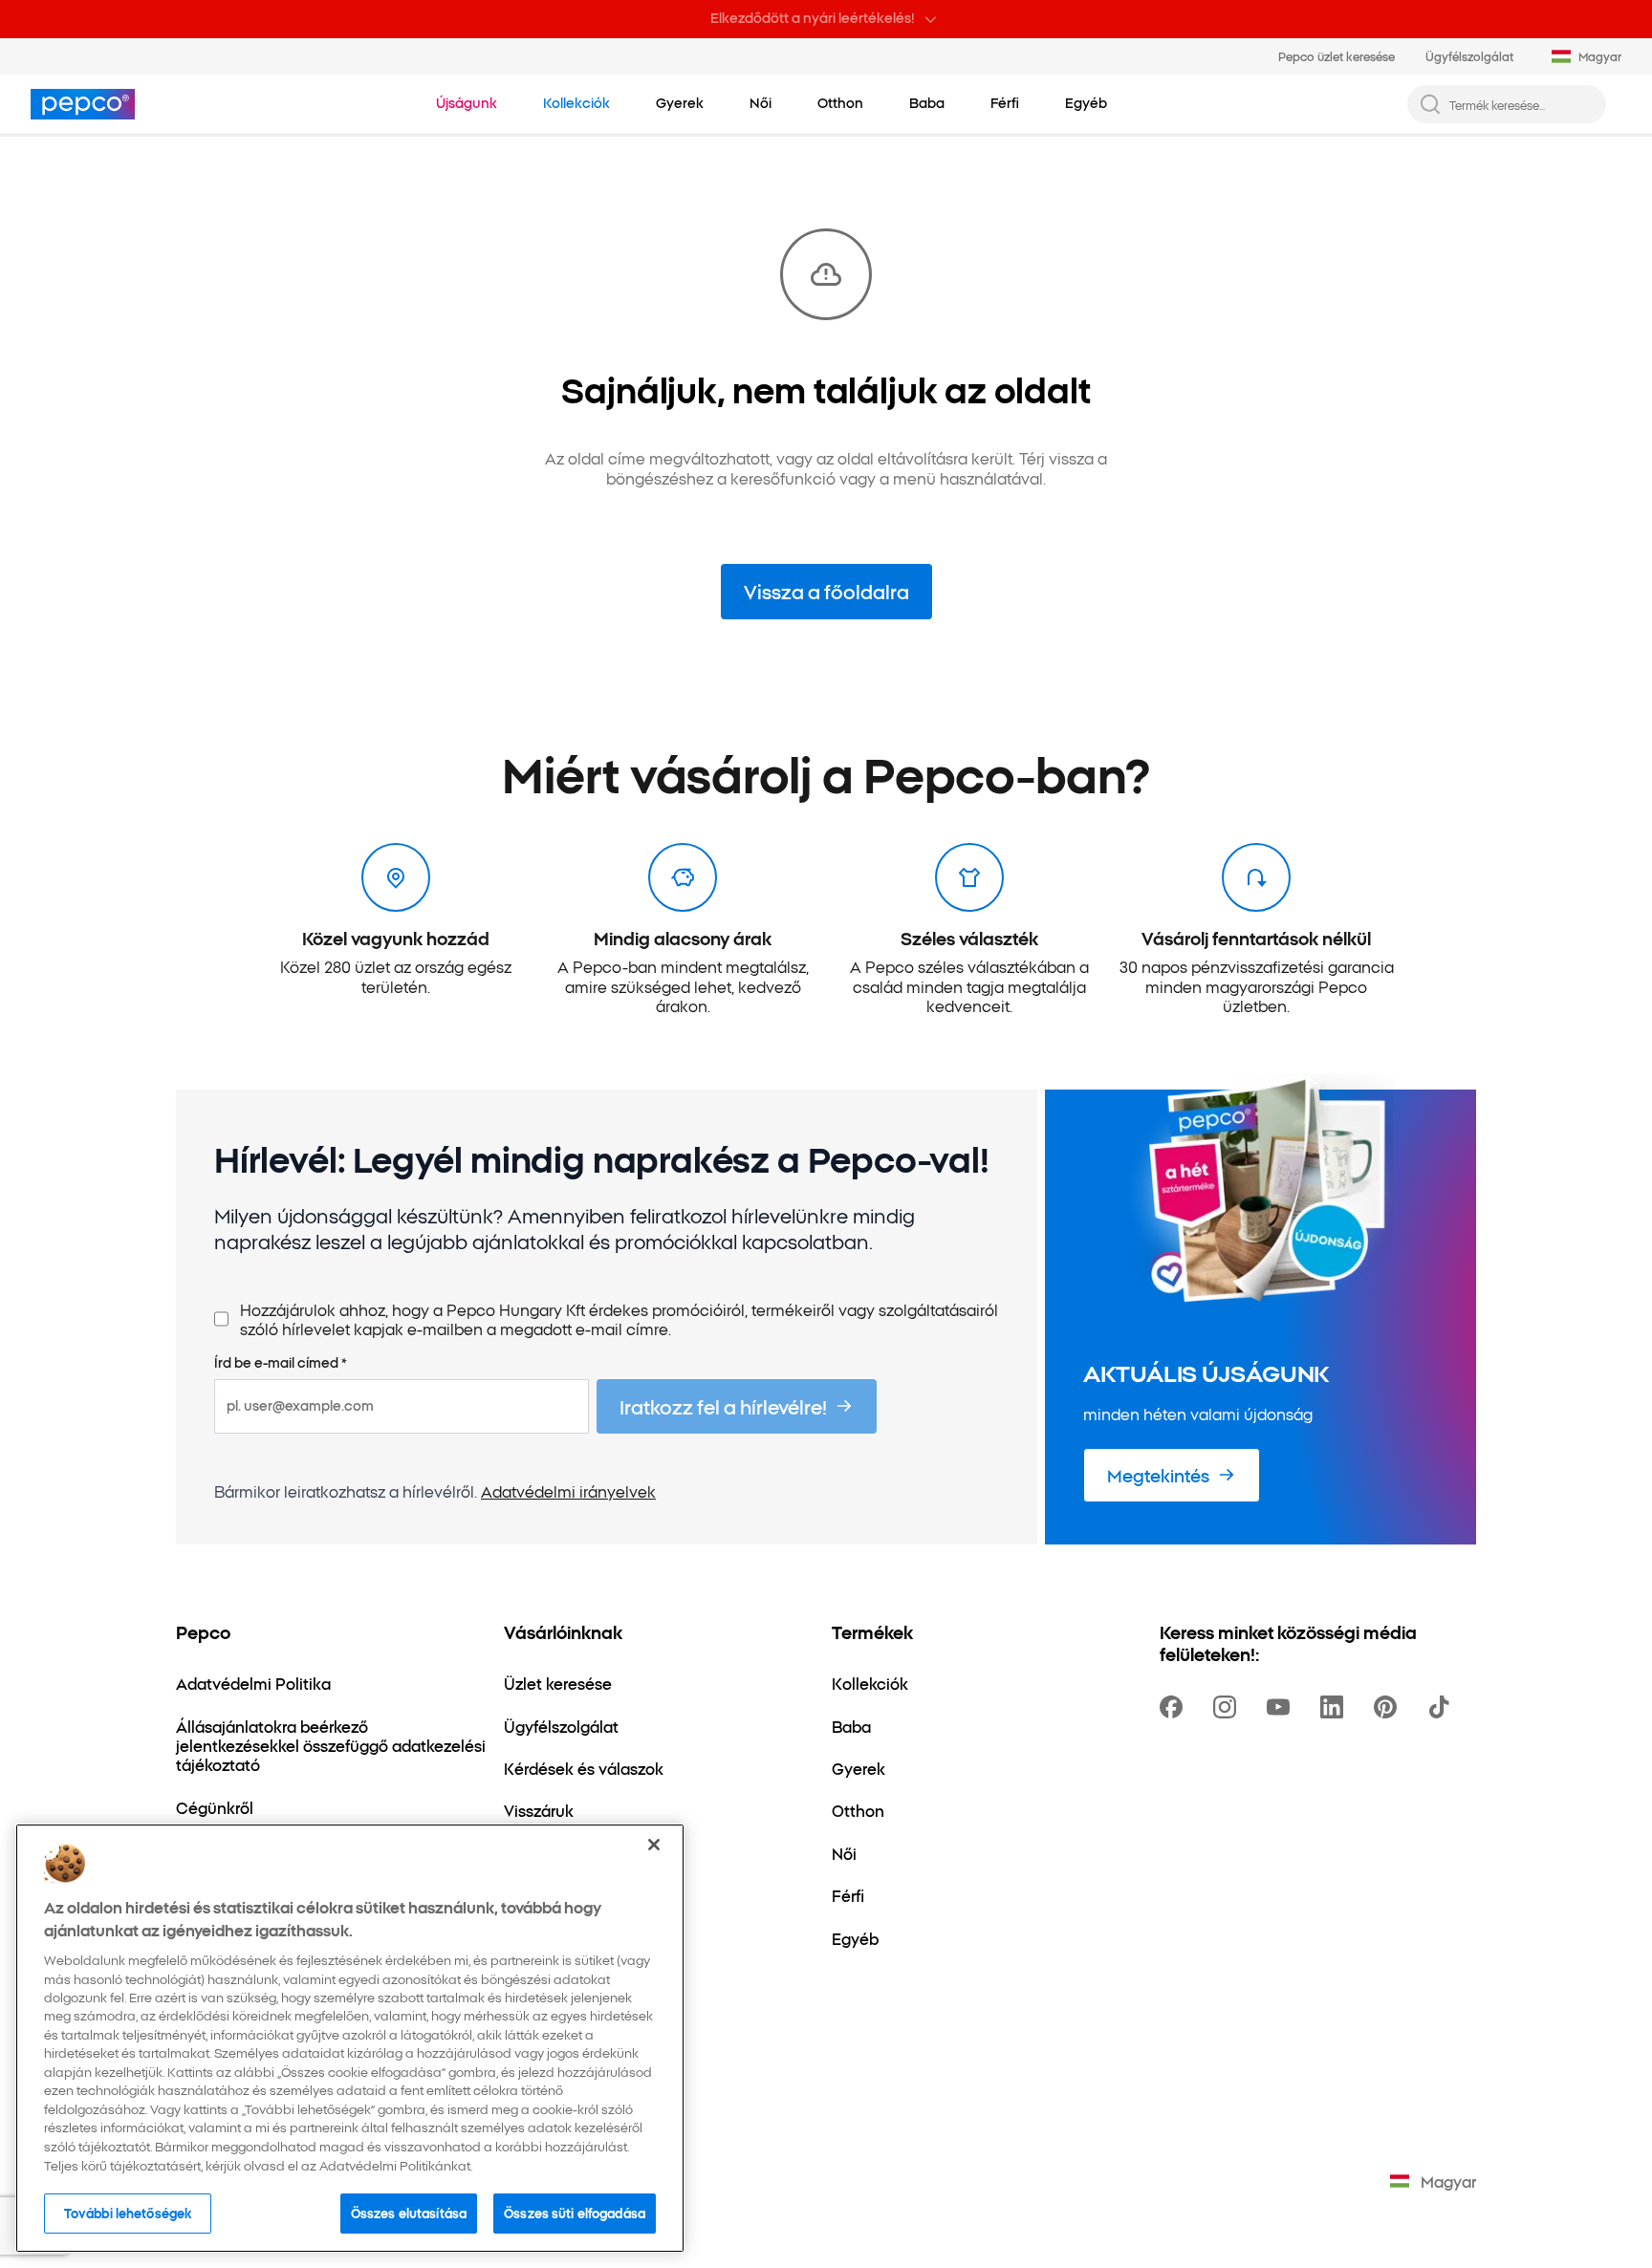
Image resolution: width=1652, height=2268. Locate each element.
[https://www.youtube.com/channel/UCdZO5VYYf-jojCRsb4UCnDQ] (1282, 1707)
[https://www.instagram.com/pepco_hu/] (1228, 1707)
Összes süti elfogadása (575, 2213)
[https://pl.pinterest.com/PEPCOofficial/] (1389, 1707)
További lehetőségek (128, 2213)
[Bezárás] (654, 1845)
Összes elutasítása (409, 2213)
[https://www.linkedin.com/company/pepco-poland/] (1336, 1707)
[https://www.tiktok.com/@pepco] (1443, 1707)
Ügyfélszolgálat (1469, 56)
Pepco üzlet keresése (1337, 56)
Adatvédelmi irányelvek (568, 1491)
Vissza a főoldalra (826, 591)
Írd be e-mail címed (281, 1363)
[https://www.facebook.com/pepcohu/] (1175, 1707)
